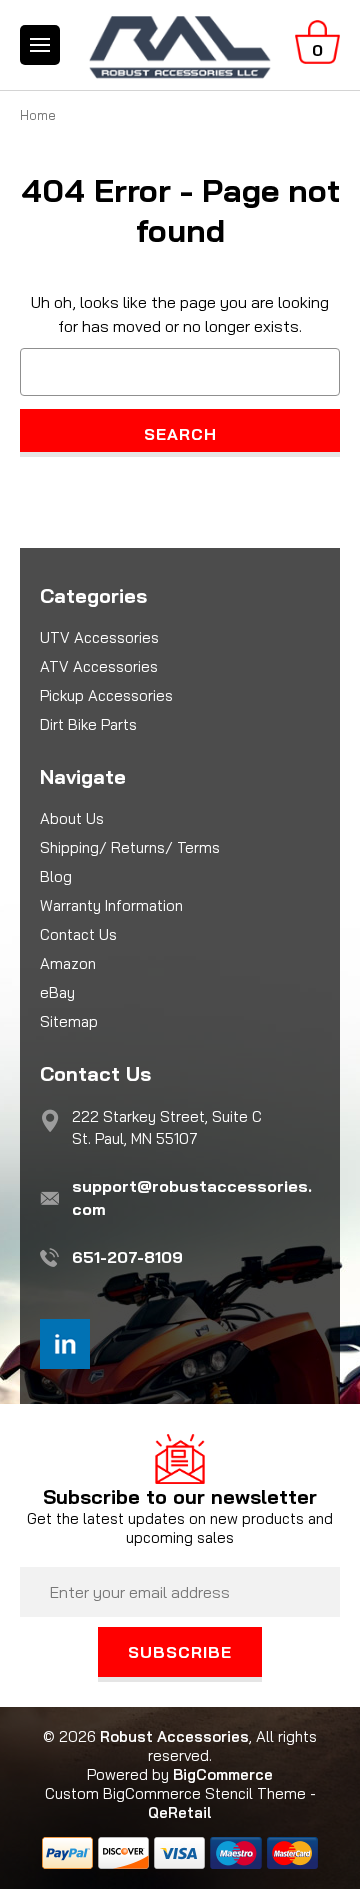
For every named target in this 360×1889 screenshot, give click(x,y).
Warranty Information (111, 905)
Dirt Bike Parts (88, 724)
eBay (57, 992)
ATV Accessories (99, 666)
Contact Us (78, 934)
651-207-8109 (127, 1257)
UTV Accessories (99, 637)
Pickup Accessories (106, 695)
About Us (72, 818)
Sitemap (69, 1021)
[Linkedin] (65, 1344)
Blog (56, 876)
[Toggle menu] (40, 45)
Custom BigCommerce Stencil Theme (175, 1793)
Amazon (68, 963)
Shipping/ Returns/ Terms (130, 847)
